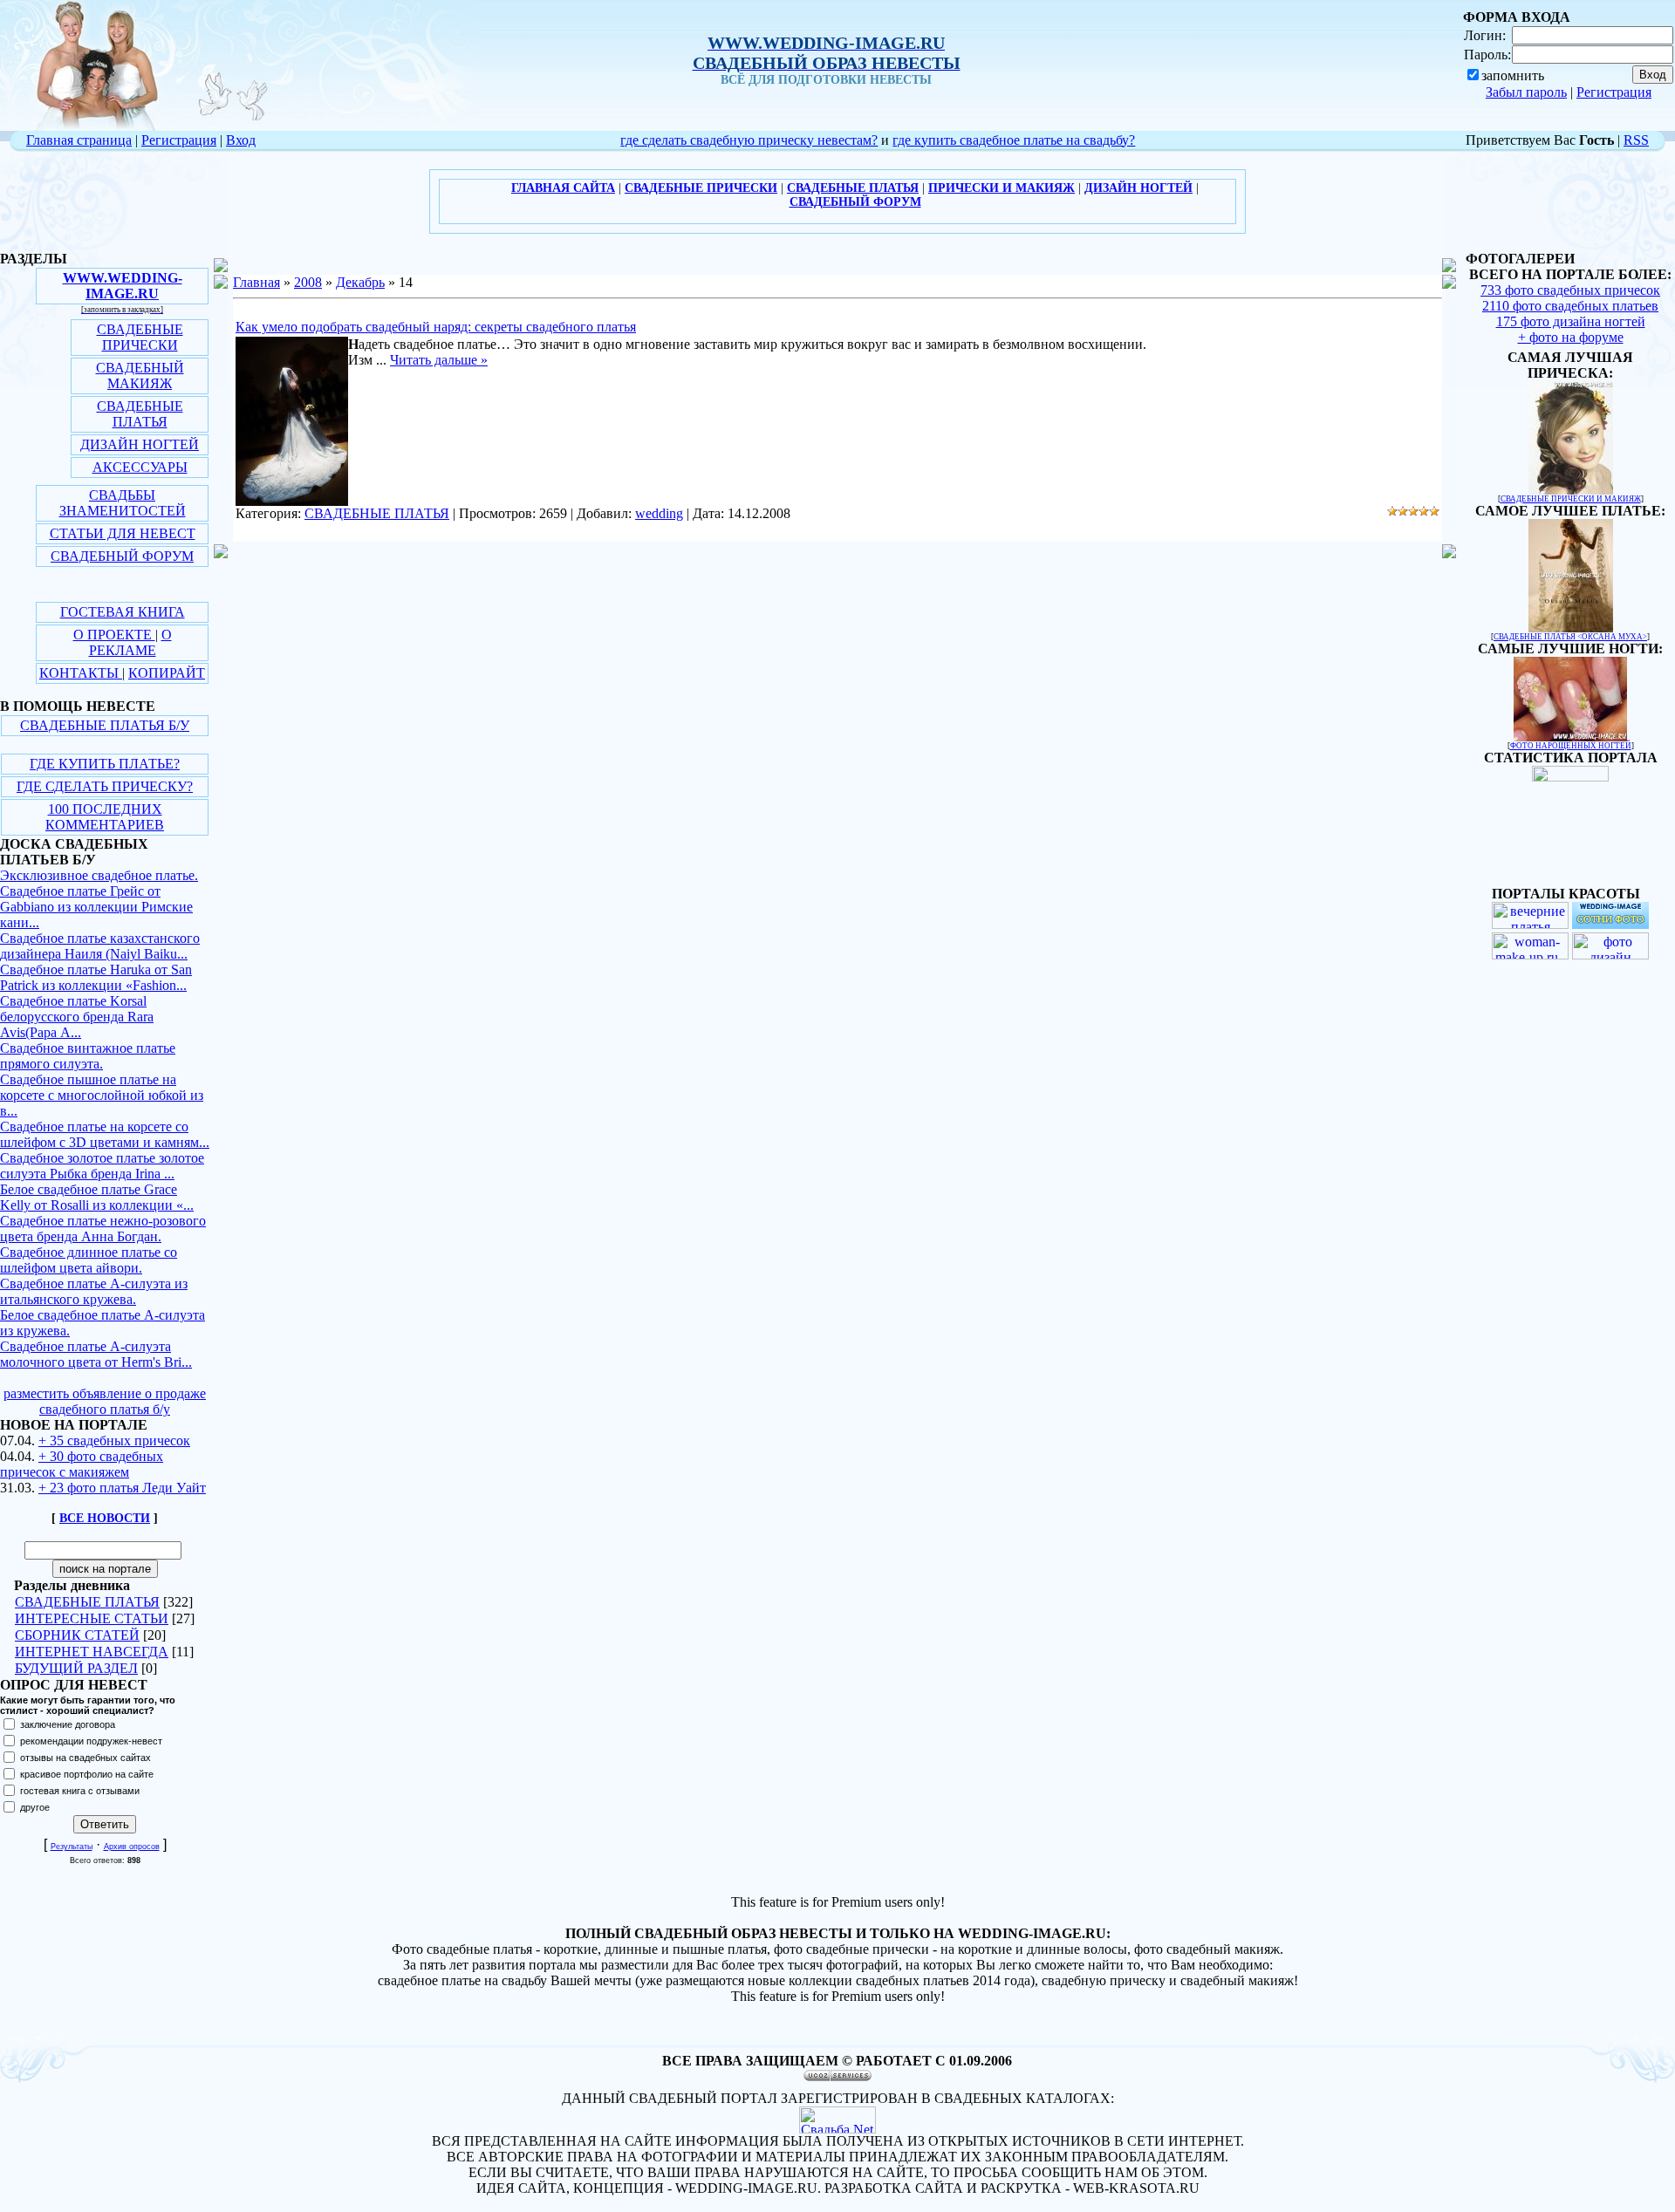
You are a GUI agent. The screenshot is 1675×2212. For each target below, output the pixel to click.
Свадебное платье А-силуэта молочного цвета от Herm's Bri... (96, 1354)
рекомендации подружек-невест (91, 1741)
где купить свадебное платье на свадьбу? (1014, 140)
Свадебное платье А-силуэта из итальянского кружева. (94, 1291)
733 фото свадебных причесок (1570, 290)
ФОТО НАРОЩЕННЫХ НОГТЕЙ (1571, 746)
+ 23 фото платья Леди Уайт (122, 1488)
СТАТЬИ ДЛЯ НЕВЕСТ (123, 533)
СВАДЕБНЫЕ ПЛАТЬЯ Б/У (105, 725)
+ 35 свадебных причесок (114, 1441)
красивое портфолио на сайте (87, 1774)
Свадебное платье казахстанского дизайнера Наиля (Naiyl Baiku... (100, 946)
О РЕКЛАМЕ (130, 642)
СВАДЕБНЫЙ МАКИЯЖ (140, 375)
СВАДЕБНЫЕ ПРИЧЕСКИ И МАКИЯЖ (1571, 499)
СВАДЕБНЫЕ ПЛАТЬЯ (140, 414)
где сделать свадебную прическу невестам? (749, 140)
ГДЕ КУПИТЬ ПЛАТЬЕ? (105, 764)
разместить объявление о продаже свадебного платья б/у (105, 1401)
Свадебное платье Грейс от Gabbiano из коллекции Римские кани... (96, 907)
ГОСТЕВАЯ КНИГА (123, 612)
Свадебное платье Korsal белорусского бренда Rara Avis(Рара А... (77, 1017)
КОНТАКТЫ (81, 673)
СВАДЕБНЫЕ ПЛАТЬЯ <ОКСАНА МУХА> (1570, 637)
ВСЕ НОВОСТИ (105, 1518)
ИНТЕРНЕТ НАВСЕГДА (92, 1652)
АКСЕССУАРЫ (140, 467)
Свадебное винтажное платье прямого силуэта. (88, 1056)
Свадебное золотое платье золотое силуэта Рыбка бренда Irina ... (102, 1166)
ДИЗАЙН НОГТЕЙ (140, 444)
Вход (241, 140)
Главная (256, 282)
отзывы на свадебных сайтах (85, 1758)
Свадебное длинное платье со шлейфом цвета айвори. (89, 1260)
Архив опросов (132, 1847)
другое (35, 1807)
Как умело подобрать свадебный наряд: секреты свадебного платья (436, 327)
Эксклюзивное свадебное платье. (99, 875)
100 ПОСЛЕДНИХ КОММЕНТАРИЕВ (105, 817)
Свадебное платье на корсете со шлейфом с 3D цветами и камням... (105, 1134)
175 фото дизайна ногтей (1571, 321)
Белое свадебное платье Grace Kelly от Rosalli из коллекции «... (97, 1197)
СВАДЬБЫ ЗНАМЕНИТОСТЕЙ (123, 503)
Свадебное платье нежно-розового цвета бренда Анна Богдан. (103, 1229)
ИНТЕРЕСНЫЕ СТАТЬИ (92, 1618)
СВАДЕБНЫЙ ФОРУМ (122, 556)
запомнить (1513, 75)
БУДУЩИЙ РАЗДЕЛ (76, 1668)
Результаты (72, 1847)
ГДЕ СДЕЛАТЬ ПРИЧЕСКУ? (105, 786)
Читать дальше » (439, 360)
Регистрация (1614, 92)
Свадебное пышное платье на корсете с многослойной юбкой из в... (102, 1095)
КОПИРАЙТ (167, 673)
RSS (1636, 140)
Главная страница (79, 140)
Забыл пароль (1526, 92)
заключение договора (68, 1724)
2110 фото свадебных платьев (1570, 306)
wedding (659, 513)
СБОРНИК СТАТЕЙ (77, 1635)
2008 (308, 282)
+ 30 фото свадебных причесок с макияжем (82, 1464)
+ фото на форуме (1571, 337)
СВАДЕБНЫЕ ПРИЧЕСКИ (140, 337)
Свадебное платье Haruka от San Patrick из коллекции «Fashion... (96, 977)
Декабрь (360, 282)
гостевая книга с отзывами (80, 1791)
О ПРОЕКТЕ (114, 635)
